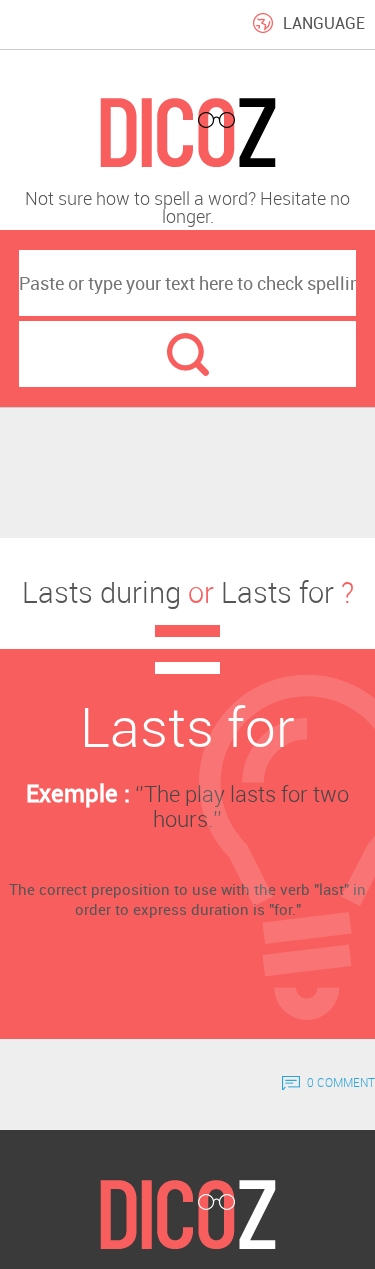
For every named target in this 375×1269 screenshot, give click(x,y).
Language (324, 23)
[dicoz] (187, 133)
